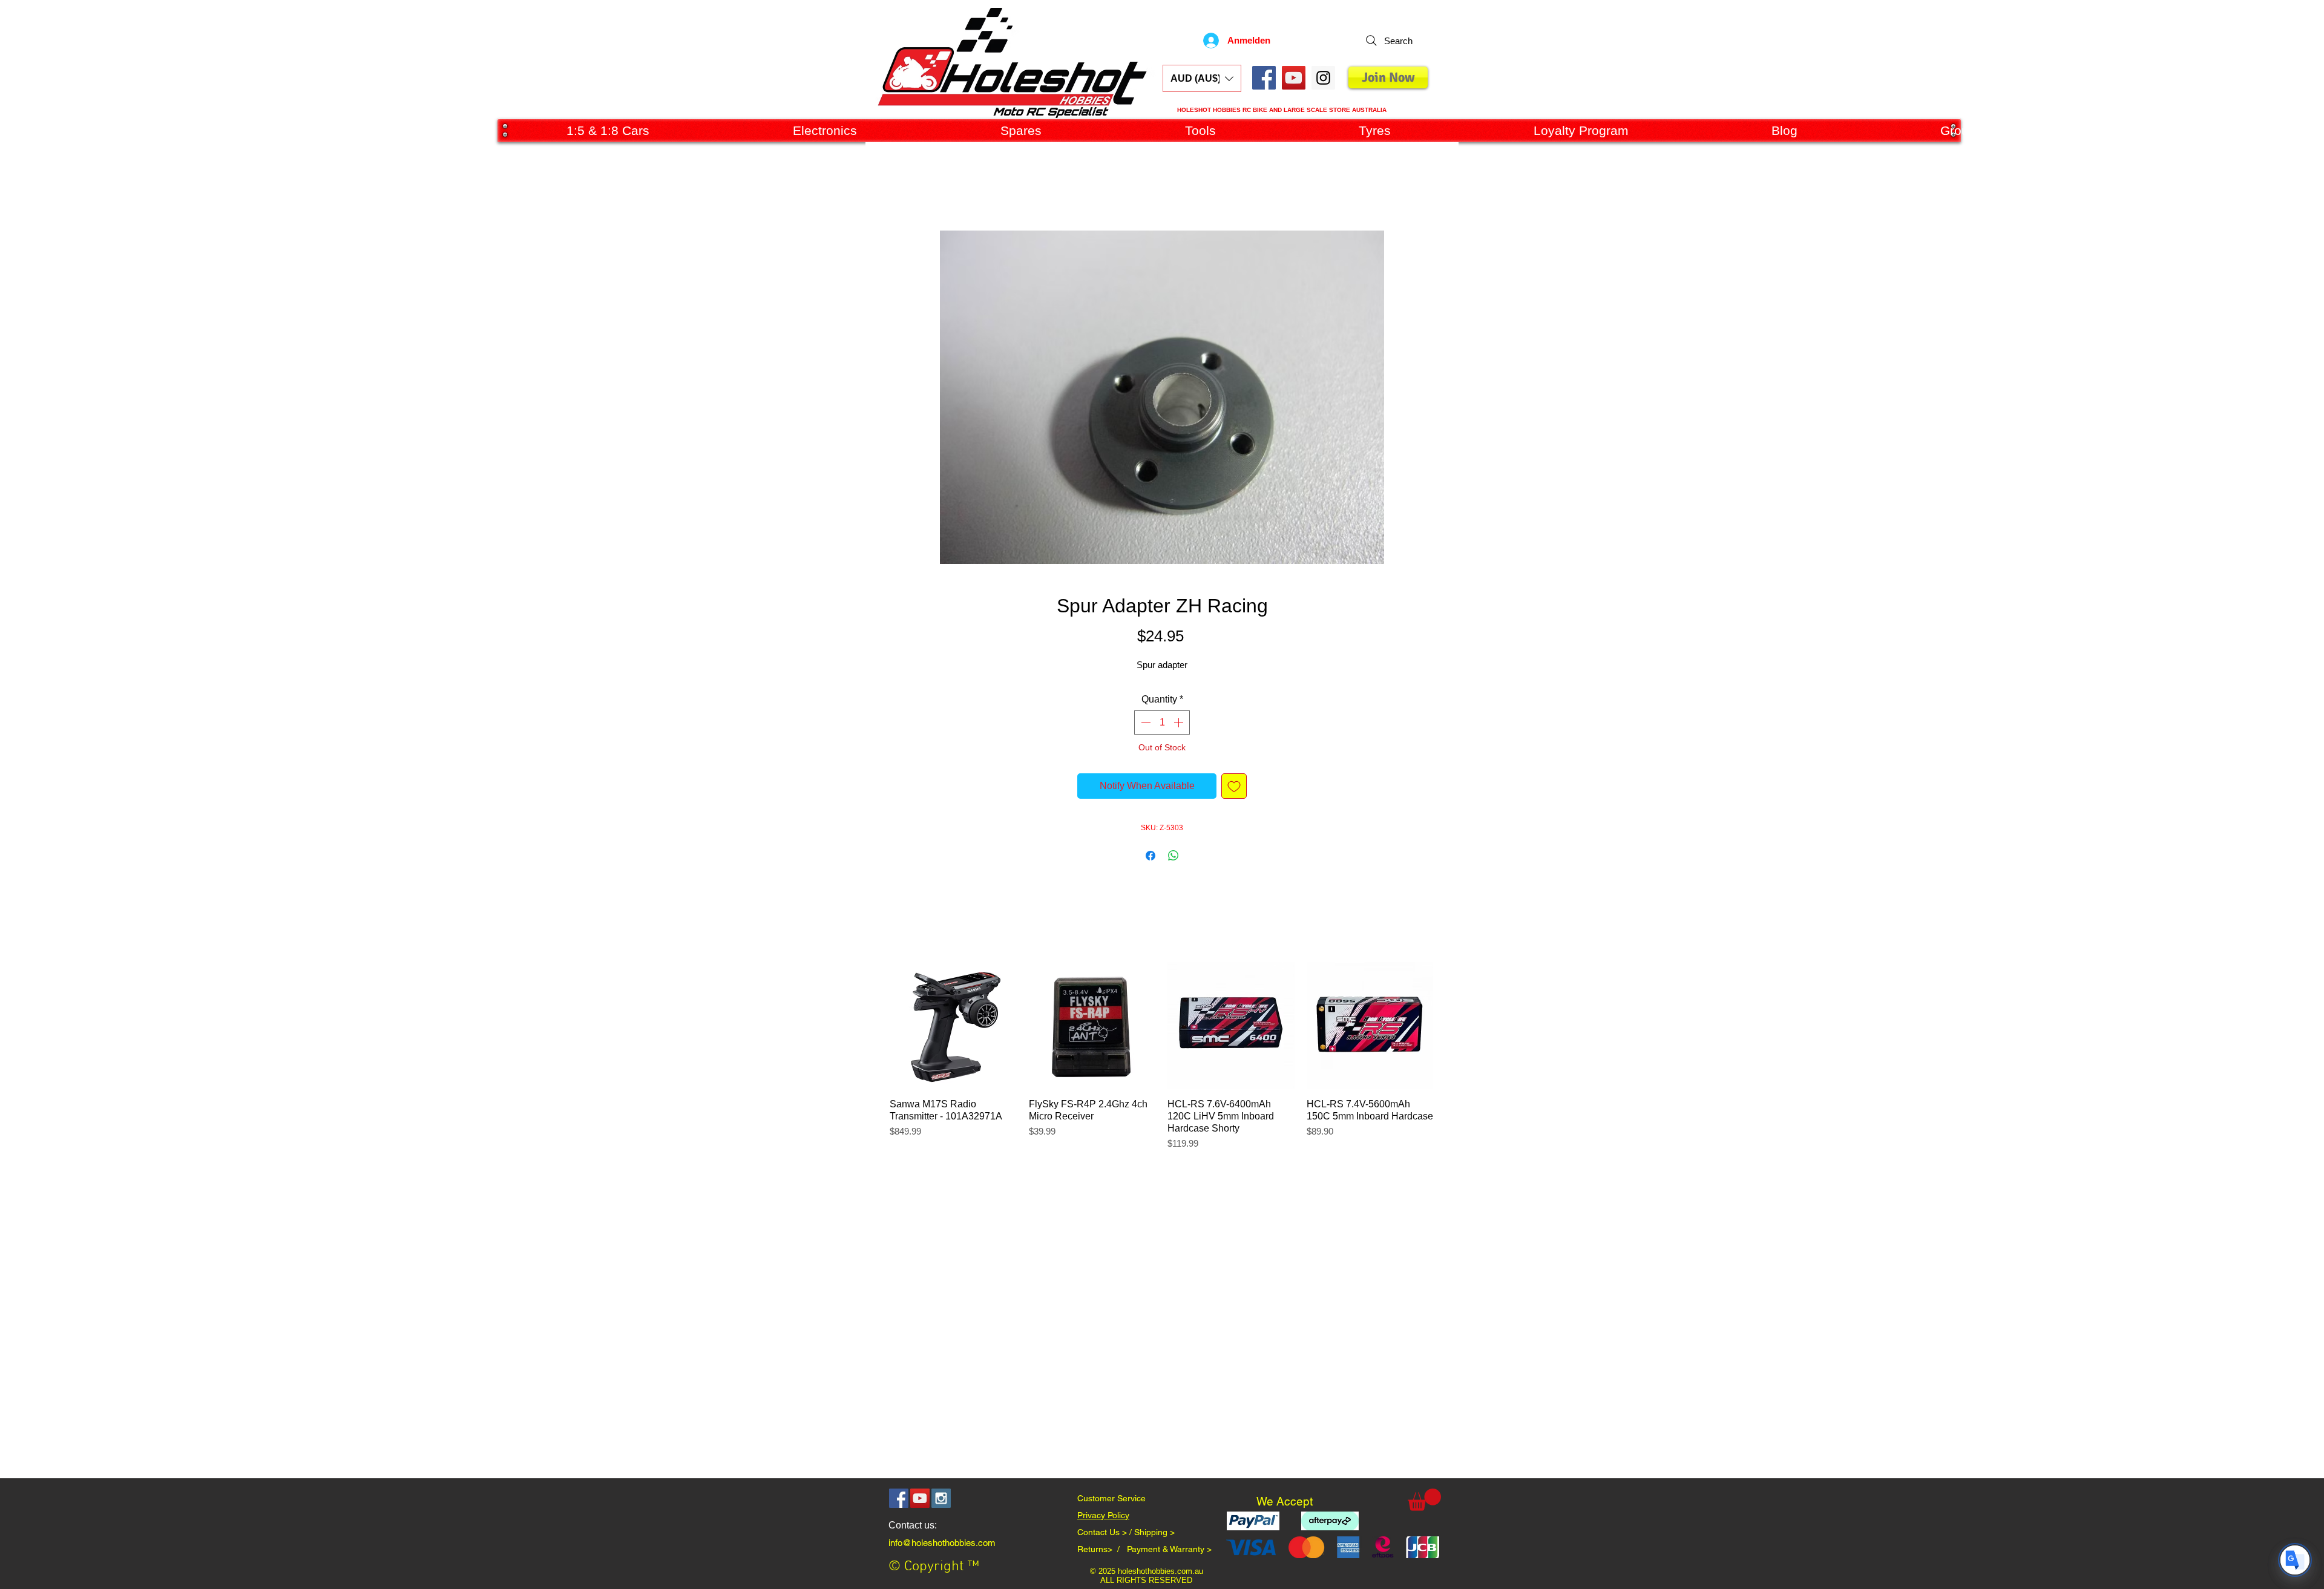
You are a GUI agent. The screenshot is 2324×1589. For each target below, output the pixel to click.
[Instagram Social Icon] (941, 1498)
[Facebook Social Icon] (1264, 78)
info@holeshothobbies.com (942, 1543)
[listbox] (1202, 78)
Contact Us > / (1106, 1532)
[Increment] (1180, 722)
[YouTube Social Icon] (1294, 78)
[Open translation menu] (2295, 1560)
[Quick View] (953, 1026)
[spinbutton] (1162, 722)
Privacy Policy (1103, 1515)
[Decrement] (1144, 722)
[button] (1202, 78)
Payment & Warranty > (1169, 1549)
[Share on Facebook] (1151, 856)
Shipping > (1154, 1532)
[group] (1161, 1063)
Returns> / (1102, 1549)
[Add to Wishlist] (1234, 786)
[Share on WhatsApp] (1173, 856)
